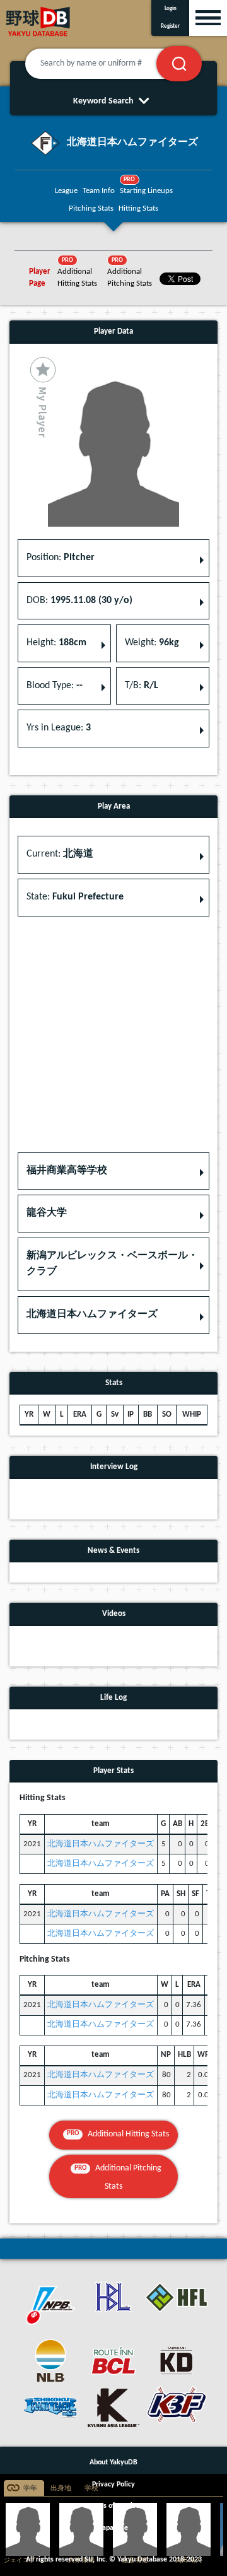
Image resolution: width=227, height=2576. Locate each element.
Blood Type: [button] (55, 686)
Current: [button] (60, 854)
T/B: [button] (142, 686)
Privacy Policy (113, 2485)
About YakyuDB (113, 2462)
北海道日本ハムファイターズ (101, 1844)
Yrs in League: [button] (59, 728)
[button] (113, 1171)
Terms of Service (113, 2506)
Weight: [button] (152, 643)
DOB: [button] (79, 600)
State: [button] (75, 897)
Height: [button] (56, 643)
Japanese (114, 2528)
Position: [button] (61, 558)
